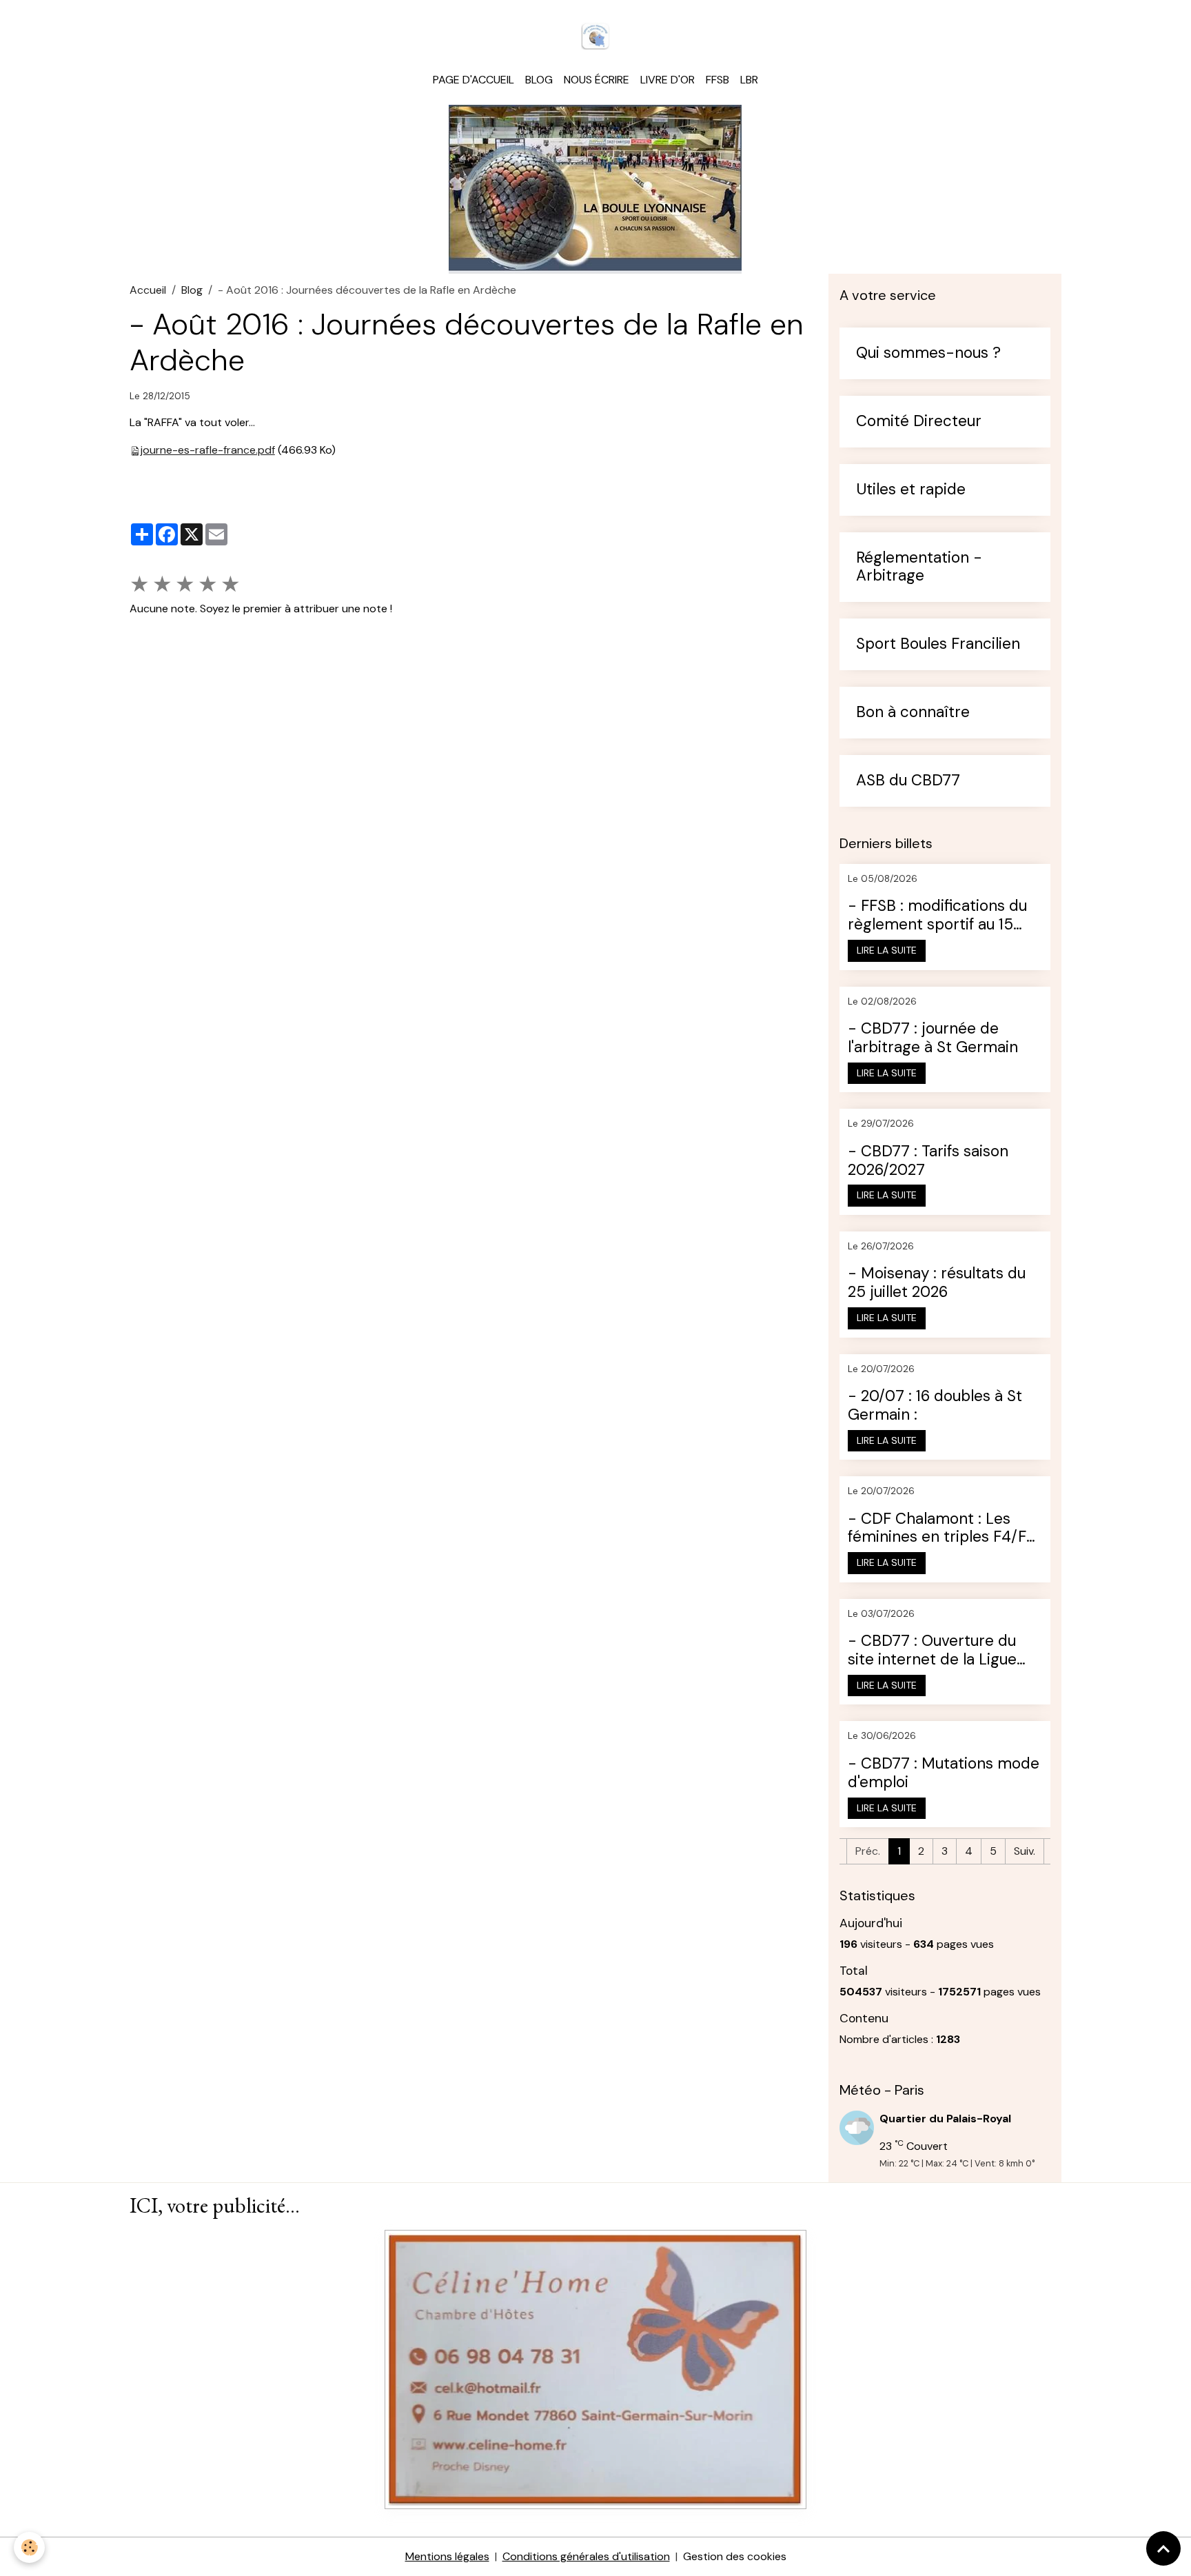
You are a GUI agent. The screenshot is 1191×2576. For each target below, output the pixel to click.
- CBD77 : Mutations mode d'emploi (944, 1773)
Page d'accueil (474, 80)
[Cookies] (29, 2547)
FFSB (717, 80)
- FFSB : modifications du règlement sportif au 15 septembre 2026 (937, 916)
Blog (539, 80)
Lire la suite (887, 950)
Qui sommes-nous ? (928, 353)
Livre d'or (668, 80)
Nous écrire (597, 80)
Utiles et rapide (911, 490)
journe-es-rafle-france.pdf (208, 450)
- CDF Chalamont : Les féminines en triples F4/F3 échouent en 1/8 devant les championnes (944, 1529)
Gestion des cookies (735, 2556)
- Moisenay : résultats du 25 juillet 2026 (937, 1283)
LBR (749, 80)
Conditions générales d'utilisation (586, 2556)
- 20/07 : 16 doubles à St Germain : (935, 1406)
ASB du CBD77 (908, 781)
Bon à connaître (913, 713)
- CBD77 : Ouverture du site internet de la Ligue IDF (932, 1651)
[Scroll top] (1163, 2548)
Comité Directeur (919, 422)
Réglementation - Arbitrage (919, 567)
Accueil (148, 290)
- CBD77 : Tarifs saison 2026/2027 (928, 1161)
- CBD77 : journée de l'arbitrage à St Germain (933, 1038)
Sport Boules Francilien (938, 644)
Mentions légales (447, 2556)
